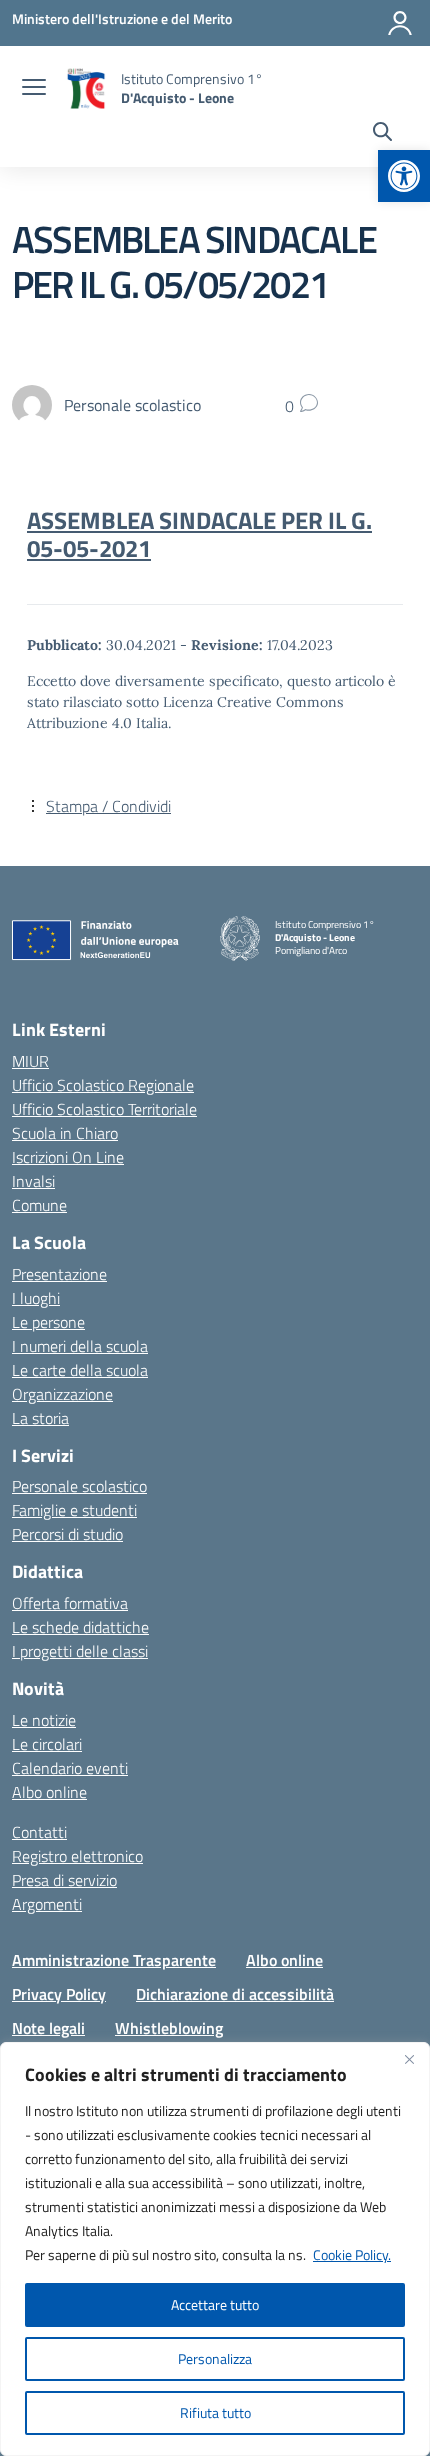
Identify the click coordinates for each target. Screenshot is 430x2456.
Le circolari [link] (47, 1744)
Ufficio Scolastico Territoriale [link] (104, 1109)
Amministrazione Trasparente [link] (114, 1960)
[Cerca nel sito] (382, 134)
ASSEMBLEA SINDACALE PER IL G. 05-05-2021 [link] (199, 534)
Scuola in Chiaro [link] (65, 1133)
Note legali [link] (48, 2028)
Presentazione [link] (59, 1274)
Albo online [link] (49, 1792)
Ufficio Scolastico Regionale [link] (103, 1085)
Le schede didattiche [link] (80, 1627)
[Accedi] (400, 23)
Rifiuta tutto (215, 2412)
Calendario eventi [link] (70, 1768)
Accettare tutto (215, 2304)
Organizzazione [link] (62, 1394)
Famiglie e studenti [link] (74, 1510)
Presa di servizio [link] (64, 1880)
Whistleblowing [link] (169, 2028)
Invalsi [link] (33, 1181)
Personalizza (215, 2358)
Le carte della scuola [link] (80, 1370)
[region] (215, 2249)
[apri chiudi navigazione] (34, 89)
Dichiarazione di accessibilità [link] (235, 1994)
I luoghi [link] (36, 1298)
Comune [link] (39, 1205)
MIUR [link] (30, 1061)
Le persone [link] (48, 1322)
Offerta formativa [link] (70, 1603)
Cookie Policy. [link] (352, 2254)
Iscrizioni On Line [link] (68, 1157)
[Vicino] (409, 2059)
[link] (404, 176)
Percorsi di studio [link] (67, 1534)
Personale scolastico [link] (79, 1486)
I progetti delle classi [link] (80, 1651)
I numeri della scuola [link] (80, 1346)
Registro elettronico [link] (77, 1856)
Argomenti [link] (47, 1904)
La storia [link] (40, 1418)
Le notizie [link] (44, 1720)
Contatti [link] (39, 1832)
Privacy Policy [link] (59, 1994)
